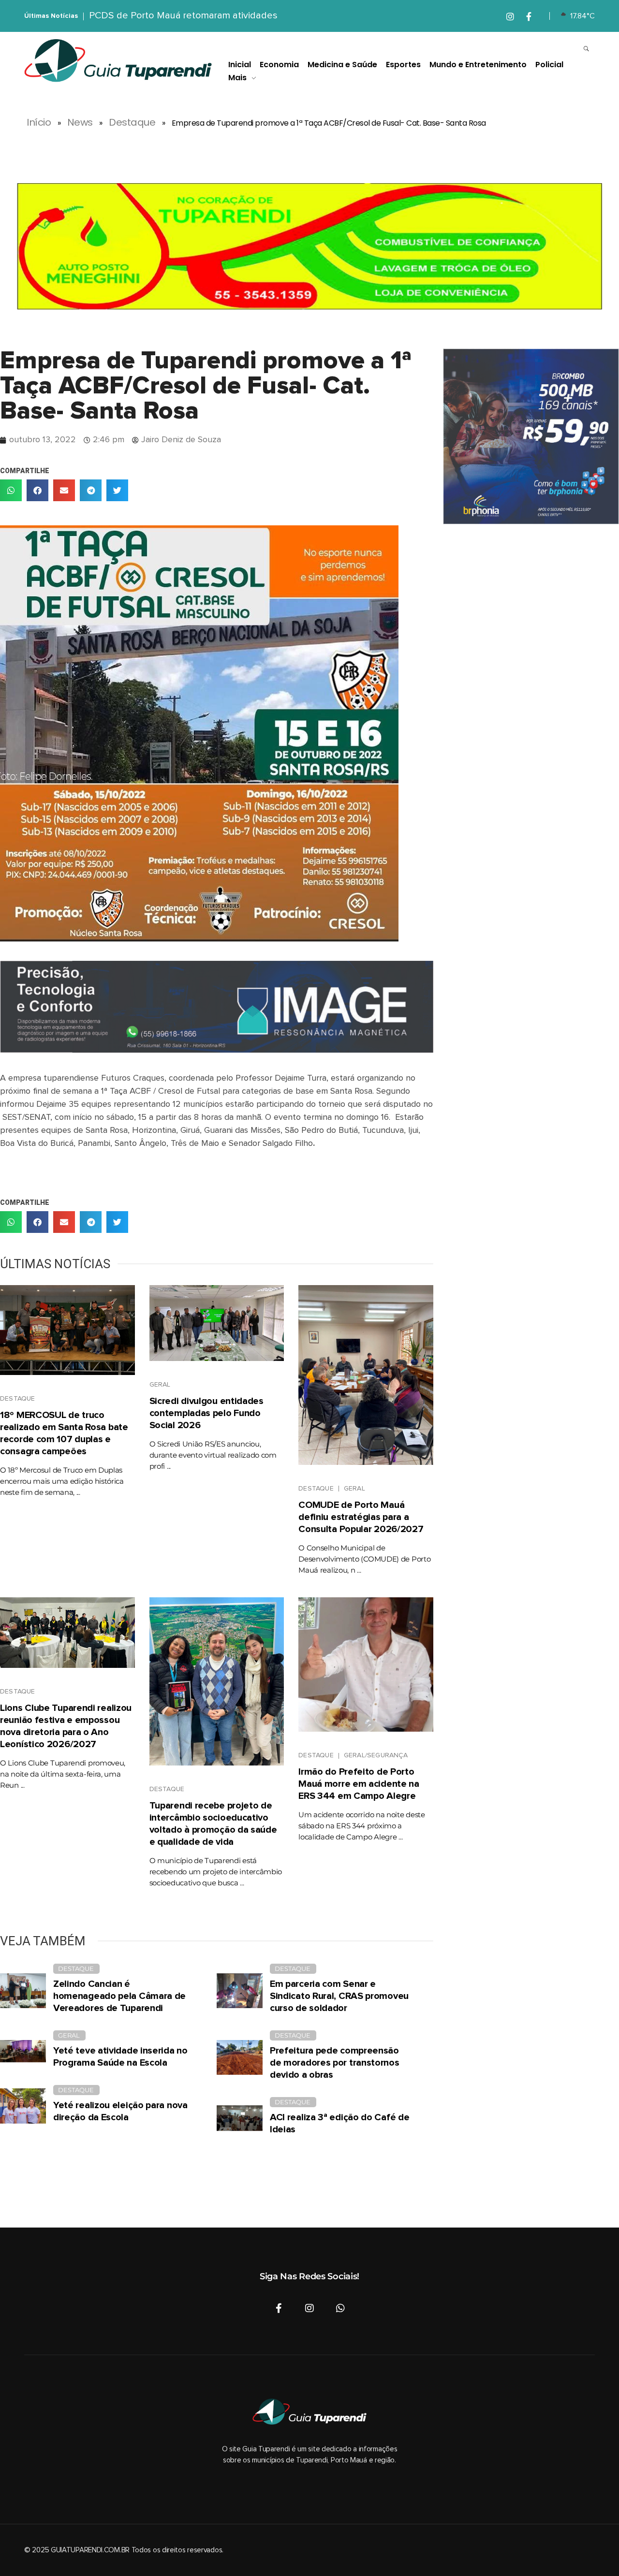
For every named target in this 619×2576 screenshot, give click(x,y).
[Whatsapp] (340, 2308)
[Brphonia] (531, 436)
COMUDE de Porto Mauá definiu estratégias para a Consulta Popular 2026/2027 (361, 1517)
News (80, 122)
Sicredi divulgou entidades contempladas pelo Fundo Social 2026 (206, 1413)
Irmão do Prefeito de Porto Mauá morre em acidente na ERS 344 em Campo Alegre (359, 1784)
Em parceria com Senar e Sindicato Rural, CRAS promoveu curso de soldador (339, 1996)
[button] (11, 490)
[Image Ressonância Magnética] (217, 1007)
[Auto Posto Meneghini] (309, 246)
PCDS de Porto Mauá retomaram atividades (183, 15)
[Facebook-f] (279, 2308)
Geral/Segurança (376, 1755)
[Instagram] (309, 2308)
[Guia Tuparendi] (118, 61)
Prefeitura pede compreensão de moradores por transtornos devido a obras (335, 2063)
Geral (160, 1385)
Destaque (132, 122)
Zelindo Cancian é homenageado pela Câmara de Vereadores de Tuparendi (119, 1996)
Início (39, 122)
